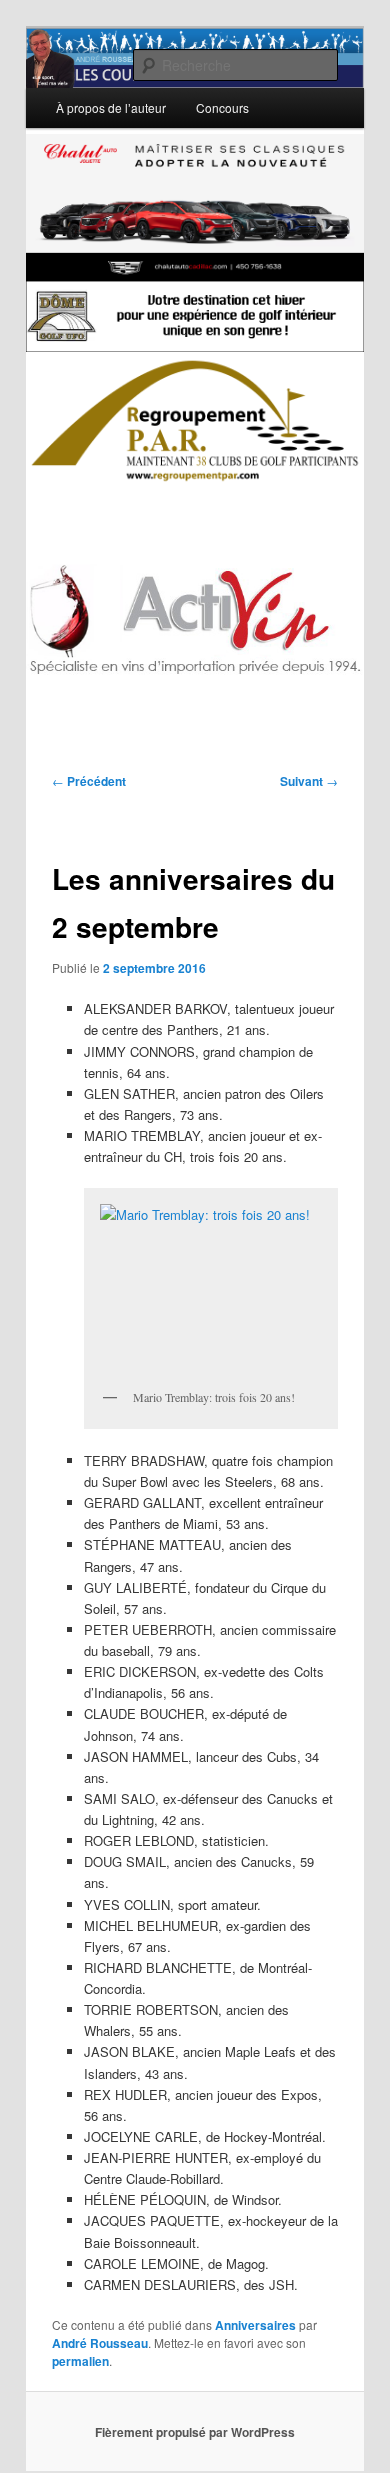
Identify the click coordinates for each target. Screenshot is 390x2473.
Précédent (89, 781)
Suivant (309, 781)
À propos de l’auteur (111, 107)
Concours (222, 107)
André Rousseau (100, 2343)
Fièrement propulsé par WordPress (195, 2432)
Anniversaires (255, 2325)
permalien (80, 2361)
